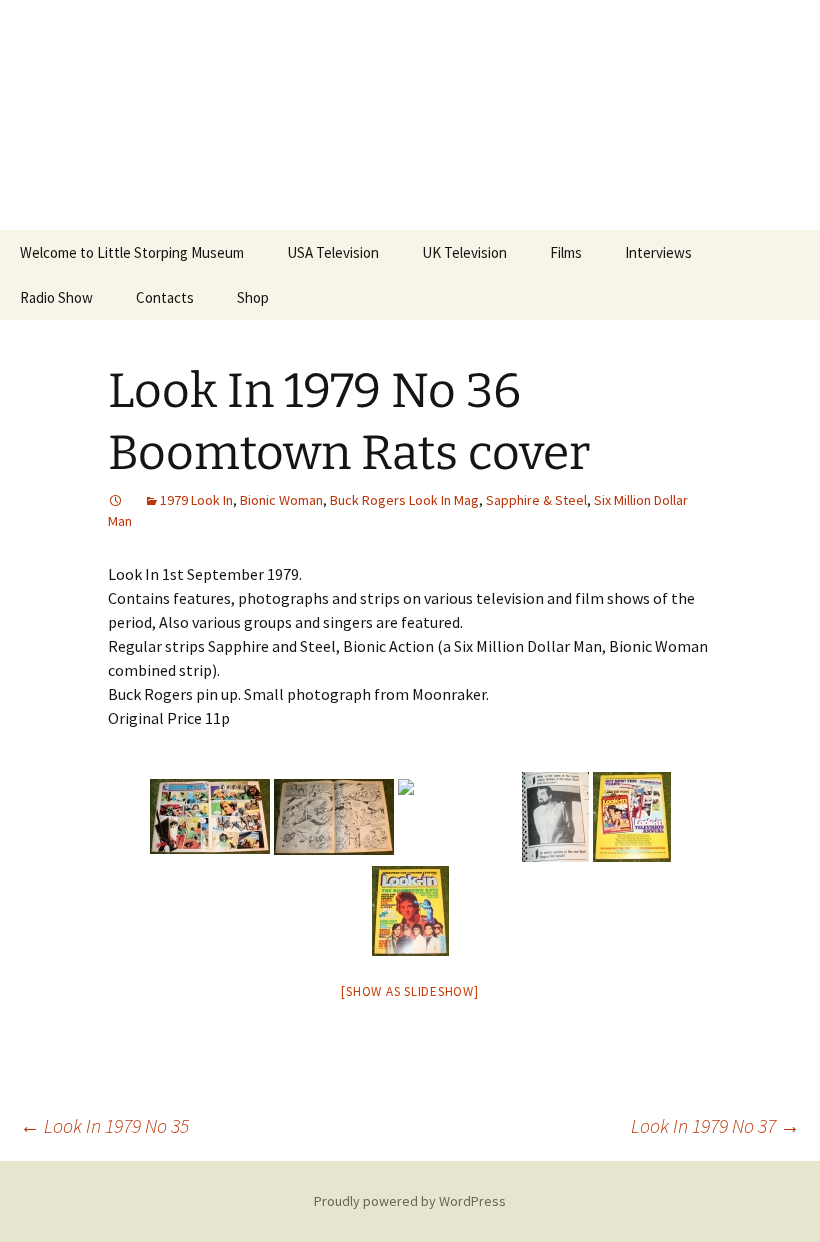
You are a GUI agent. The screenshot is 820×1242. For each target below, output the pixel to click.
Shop (253, 297)
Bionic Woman (281, 500)
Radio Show (56, 297)
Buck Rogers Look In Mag (404, 500)
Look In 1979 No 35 (104, 1125)
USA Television (333, 252)
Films (566, 252)
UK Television (464, 252)
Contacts (165, 297)
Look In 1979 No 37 (715, 1125)
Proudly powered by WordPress (410, 1201)
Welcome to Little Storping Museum (132, 252)
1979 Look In (196, 500)
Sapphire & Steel (536, 500)
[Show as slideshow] (409, 991)
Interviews (658, 252)
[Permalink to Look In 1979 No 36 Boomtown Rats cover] (116, 500)
